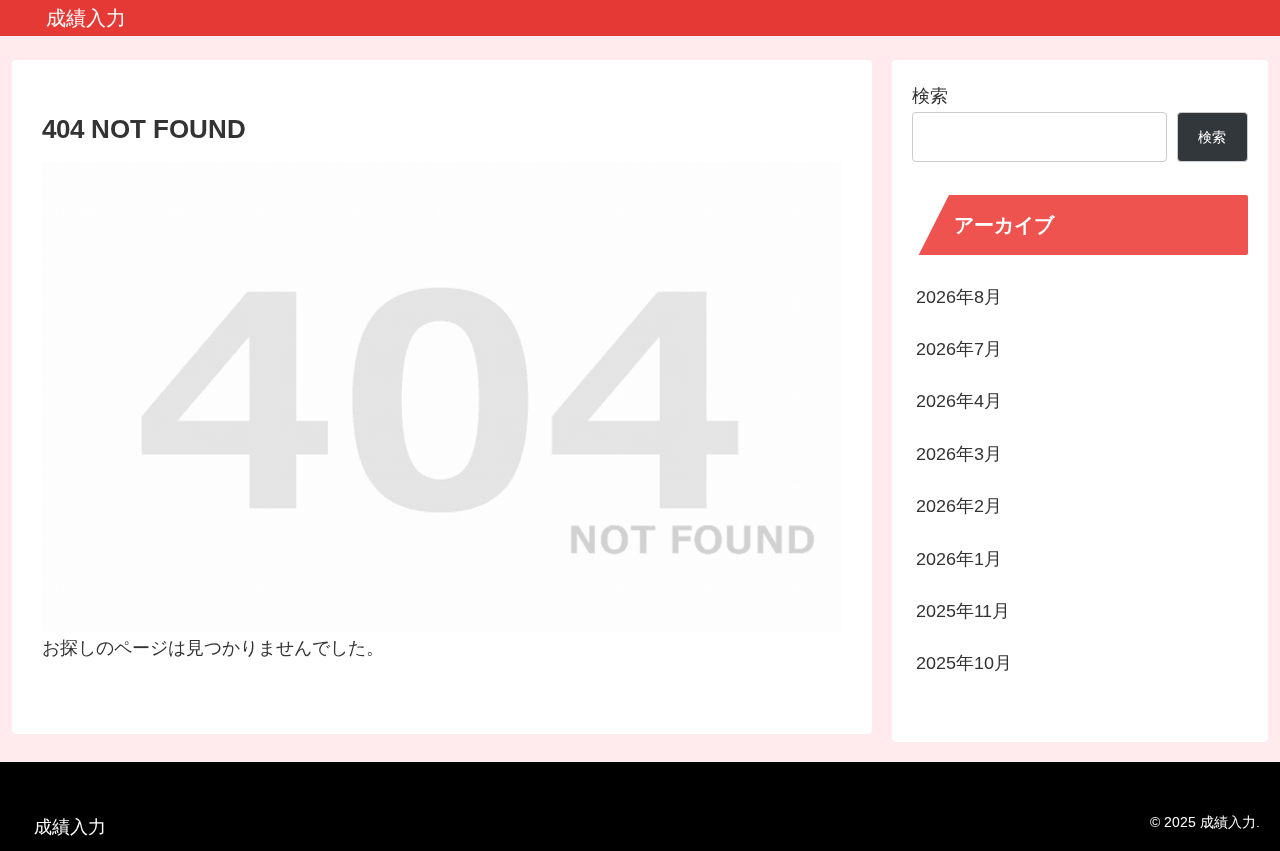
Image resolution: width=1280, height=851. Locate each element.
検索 (930, 96)
